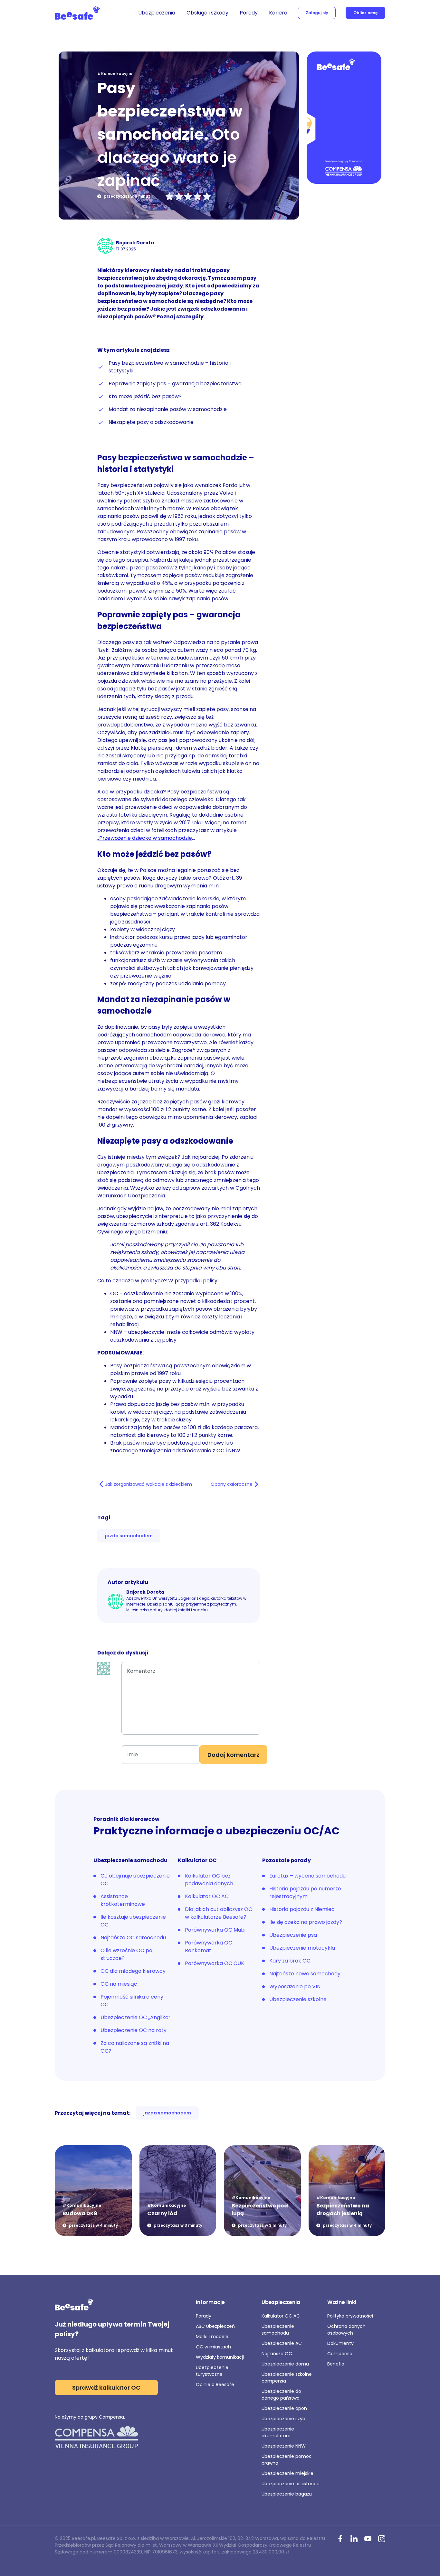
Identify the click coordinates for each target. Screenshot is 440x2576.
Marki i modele (212, 2337)
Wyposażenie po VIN (295, 1986)
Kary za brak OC (290, 1961)
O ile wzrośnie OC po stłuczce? (126, 1954)
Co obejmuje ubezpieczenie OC (135, 1880)
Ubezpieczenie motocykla (302, 1948)
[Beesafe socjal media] (340, 2539)
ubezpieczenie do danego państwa (281, 2395)
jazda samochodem (129, 1536)
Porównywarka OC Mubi (215, 1930)
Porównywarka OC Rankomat (209, 1947)
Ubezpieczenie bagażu (287, 2494)
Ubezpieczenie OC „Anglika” (135, 2017)
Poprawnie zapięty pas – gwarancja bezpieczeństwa (175, 384)
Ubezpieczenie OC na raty (134, 2030)
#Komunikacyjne (115, 74)
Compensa (340, 2354)
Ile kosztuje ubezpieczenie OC (133, 1921)
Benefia (336, 2364)
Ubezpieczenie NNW (284, 2446)
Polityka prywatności (350, 2316)
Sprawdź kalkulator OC (106, 2388)
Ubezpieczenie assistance (291, 2484)
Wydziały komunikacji (220, 2357)
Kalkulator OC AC (207, 1896)
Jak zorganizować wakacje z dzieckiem (148, 1484)
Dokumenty (340, 2343)
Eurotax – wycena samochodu (307, 1876)
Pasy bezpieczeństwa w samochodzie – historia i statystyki (170, 367)
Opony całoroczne (232, 1484)
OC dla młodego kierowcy (133, 1971)
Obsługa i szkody (207, 13)
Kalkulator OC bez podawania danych (209, 1880)
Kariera (278, 13)
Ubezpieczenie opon (284, 2408)
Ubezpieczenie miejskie (287, 2473)
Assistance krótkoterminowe (123, 1900)
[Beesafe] (77, 13)
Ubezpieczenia (157, 13)
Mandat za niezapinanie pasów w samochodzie (168, 409)
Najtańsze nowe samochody (305, 1974)
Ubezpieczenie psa (293, 1935)
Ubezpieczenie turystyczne (212, 2371)
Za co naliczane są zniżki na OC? (135, 2047)
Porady (249, 13)
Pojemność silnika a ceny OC (132, 2001)
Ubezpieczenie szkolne (298, 1999)
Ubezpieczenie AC (282, 2343)
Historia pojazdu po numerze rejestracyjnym (305, 1892)
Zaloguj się (317, 13)
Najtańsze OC (277, 2354)
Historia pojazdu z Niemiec (302, 1909)
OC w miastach (213, 2347)
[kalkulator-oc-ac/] (344, 118)
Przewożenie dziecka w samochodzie (146, 838)
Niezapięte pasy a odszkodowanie (152, 422)
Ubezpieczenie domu (285, 2364)
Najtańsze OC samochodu (133, 1938)
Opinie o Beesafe (215, 2384)
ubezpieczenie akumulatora (278, 2432)
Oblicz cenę (365, 13)
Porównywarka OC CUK (215, 1963)
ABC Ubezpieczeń (215, 2326)
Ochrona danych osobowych (346, 2330)
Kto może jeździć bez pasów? (146, 396)
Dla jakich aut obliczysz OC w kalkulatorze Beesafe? (219, 1913)
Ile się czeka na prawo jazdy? (306, 1922)
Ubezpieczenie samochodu (278, 2330)
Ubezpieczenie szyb (283, 2419)
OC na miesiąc (119, 1984)
